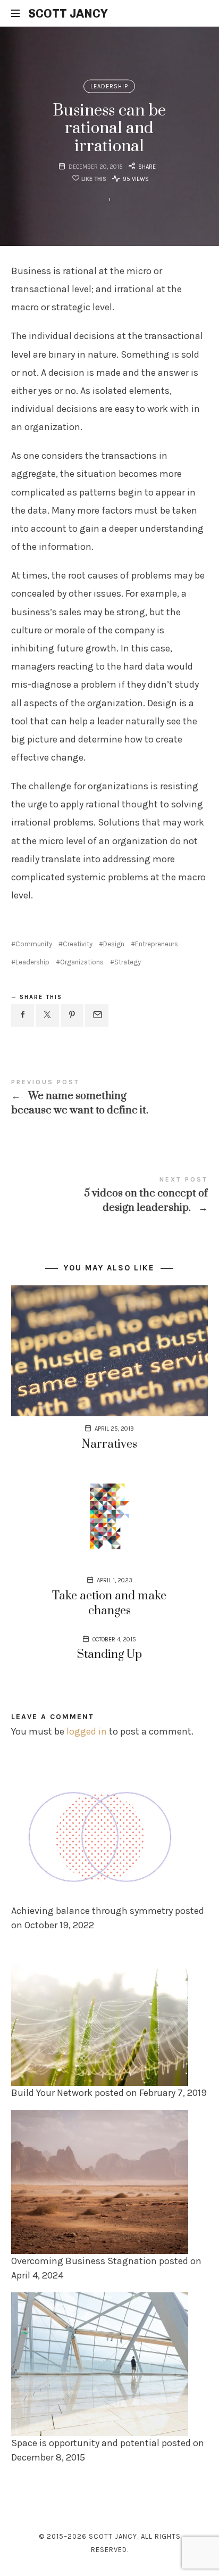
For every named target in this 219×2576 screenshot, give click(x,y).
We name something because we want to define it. (110, 1098)
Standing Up (109, 1654)
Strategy (128, 962)
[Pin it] (72, 1015)
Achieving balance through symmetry (92, 1911)
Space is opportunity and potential (85, 2442)
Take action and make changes (109, 1603)
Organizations (82, 962)
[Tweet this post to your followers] (47, 1015)
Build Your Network (52, 2093)
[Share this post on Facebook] (23, 1015)
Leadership (110, 86)
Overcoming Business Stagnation (84, 2260)
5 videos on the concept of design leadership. (110, 1195)
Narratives (109, 1444)
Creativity (78, 944)
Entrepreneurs (157, 944)
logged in (87, 1731)
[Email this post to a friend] (97, 1015)
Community (34, 944)
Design (114, 944)
